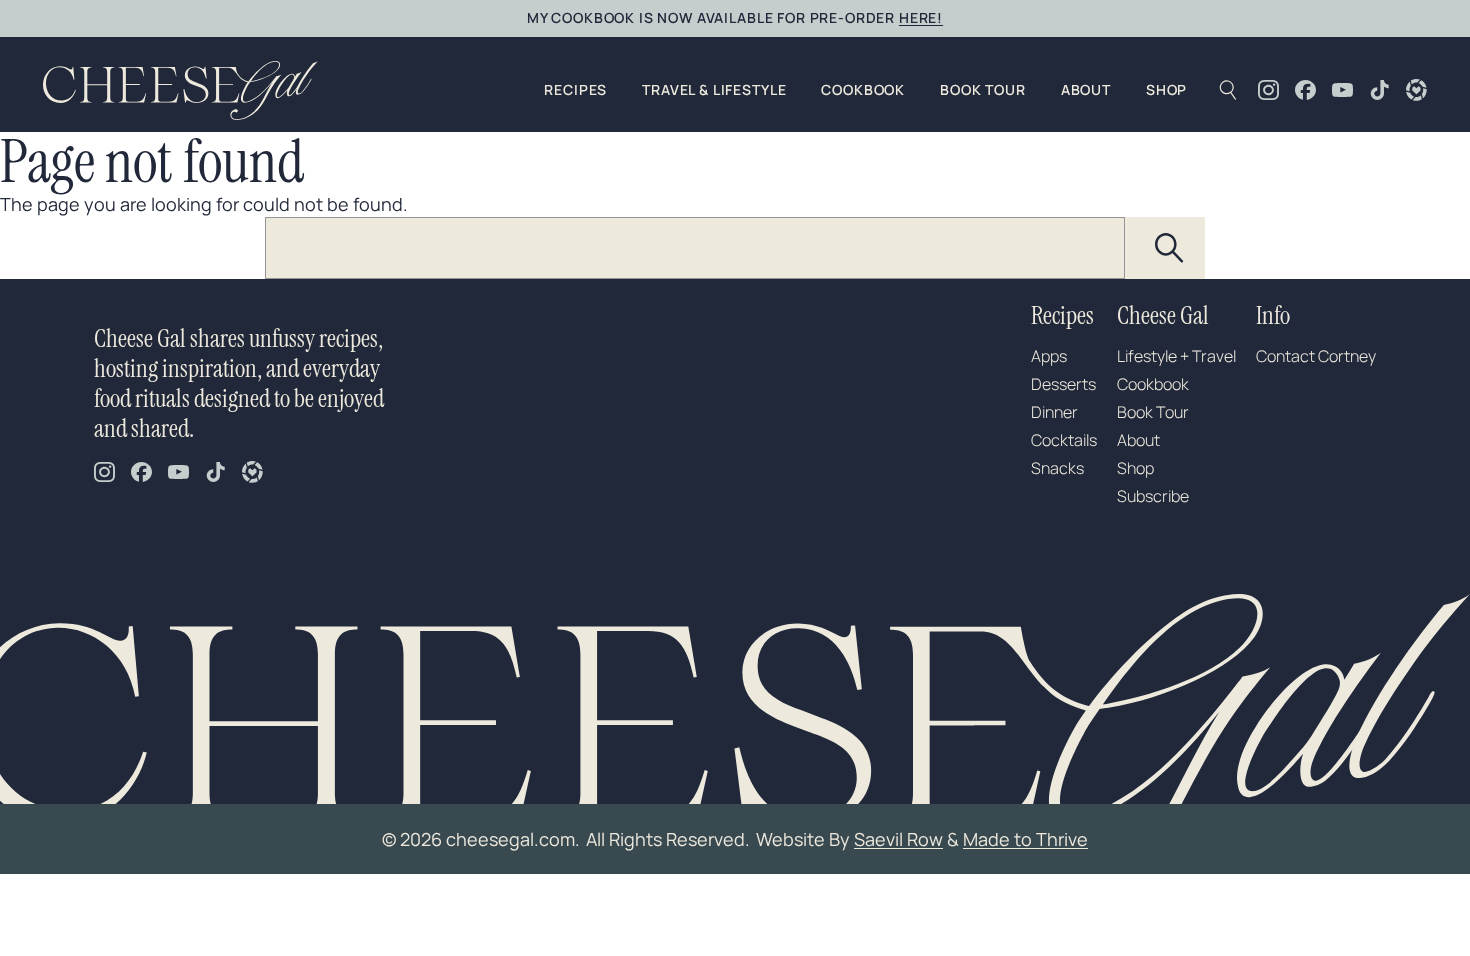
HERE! (921, 17)
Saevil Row (898, 839)
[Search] (1170, 248)
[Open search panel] (1227, 90)
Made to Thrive (1025, 839)
